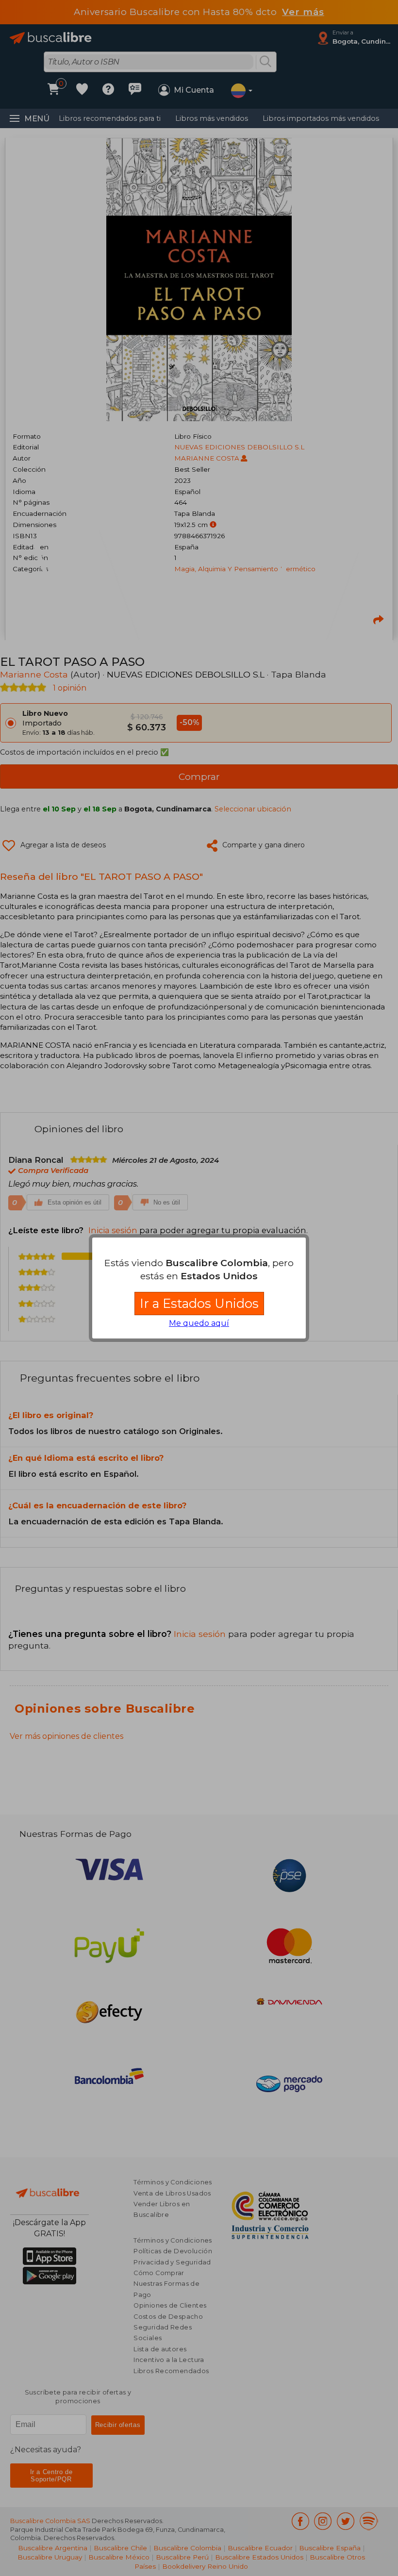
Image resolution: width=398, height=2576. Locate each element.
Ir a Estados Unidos (199, 1303)
